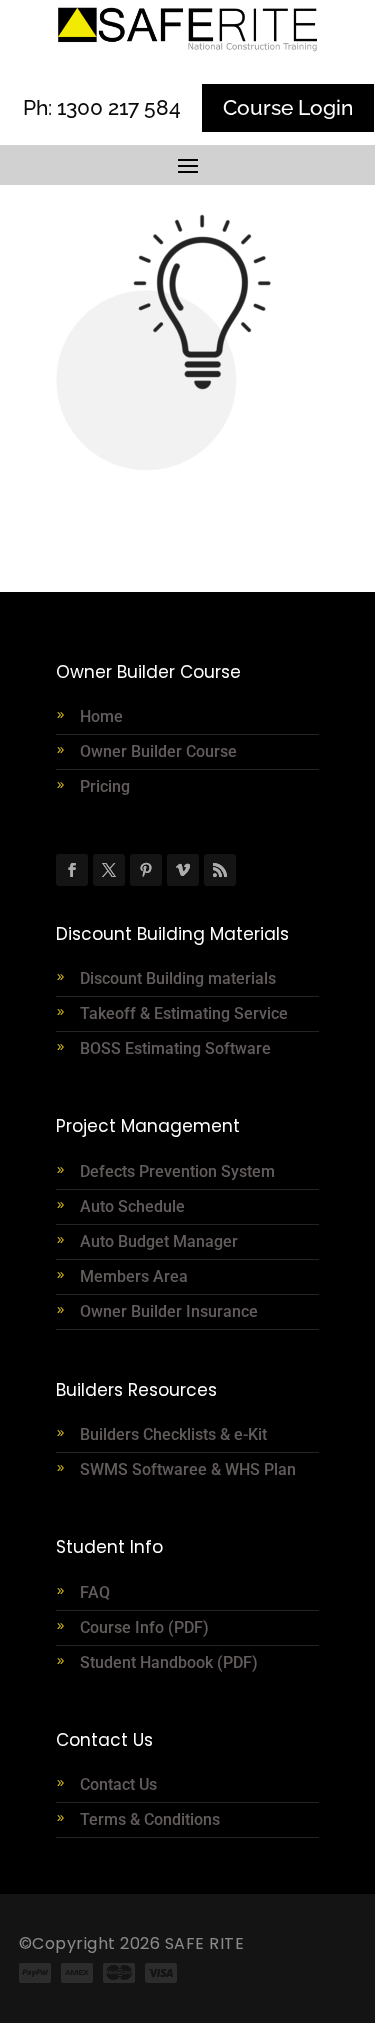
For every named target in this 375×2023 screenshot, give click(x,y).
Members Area (134, 1276)
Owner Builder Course (158, 751)
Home (101, 716)
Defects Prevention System (177, 1171)
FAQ (95, 1592)
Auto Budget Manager (161, 1241)
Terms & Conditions (150, 1819)
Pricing (105, 786)
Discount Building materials (178, 978)
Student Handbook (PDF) (169, 1662)
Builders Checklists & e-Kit (173, 1434)
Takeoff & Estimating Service (184, 1013)
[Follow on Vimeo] (183, 870)
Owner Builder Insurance (169, 1311)
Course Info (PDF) (144, 1627)
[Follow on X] (109, 870)
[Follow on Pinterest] (146, 870)
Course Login (288, 107)
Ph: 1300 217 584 (102, 107)
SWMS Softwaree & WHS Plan (188, 1469)
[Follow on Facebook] (72, 870)
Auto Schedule (134, 1206)
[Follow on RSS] (220, 870)
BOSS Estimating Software (175, 1048)
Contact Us (118, 1784)
